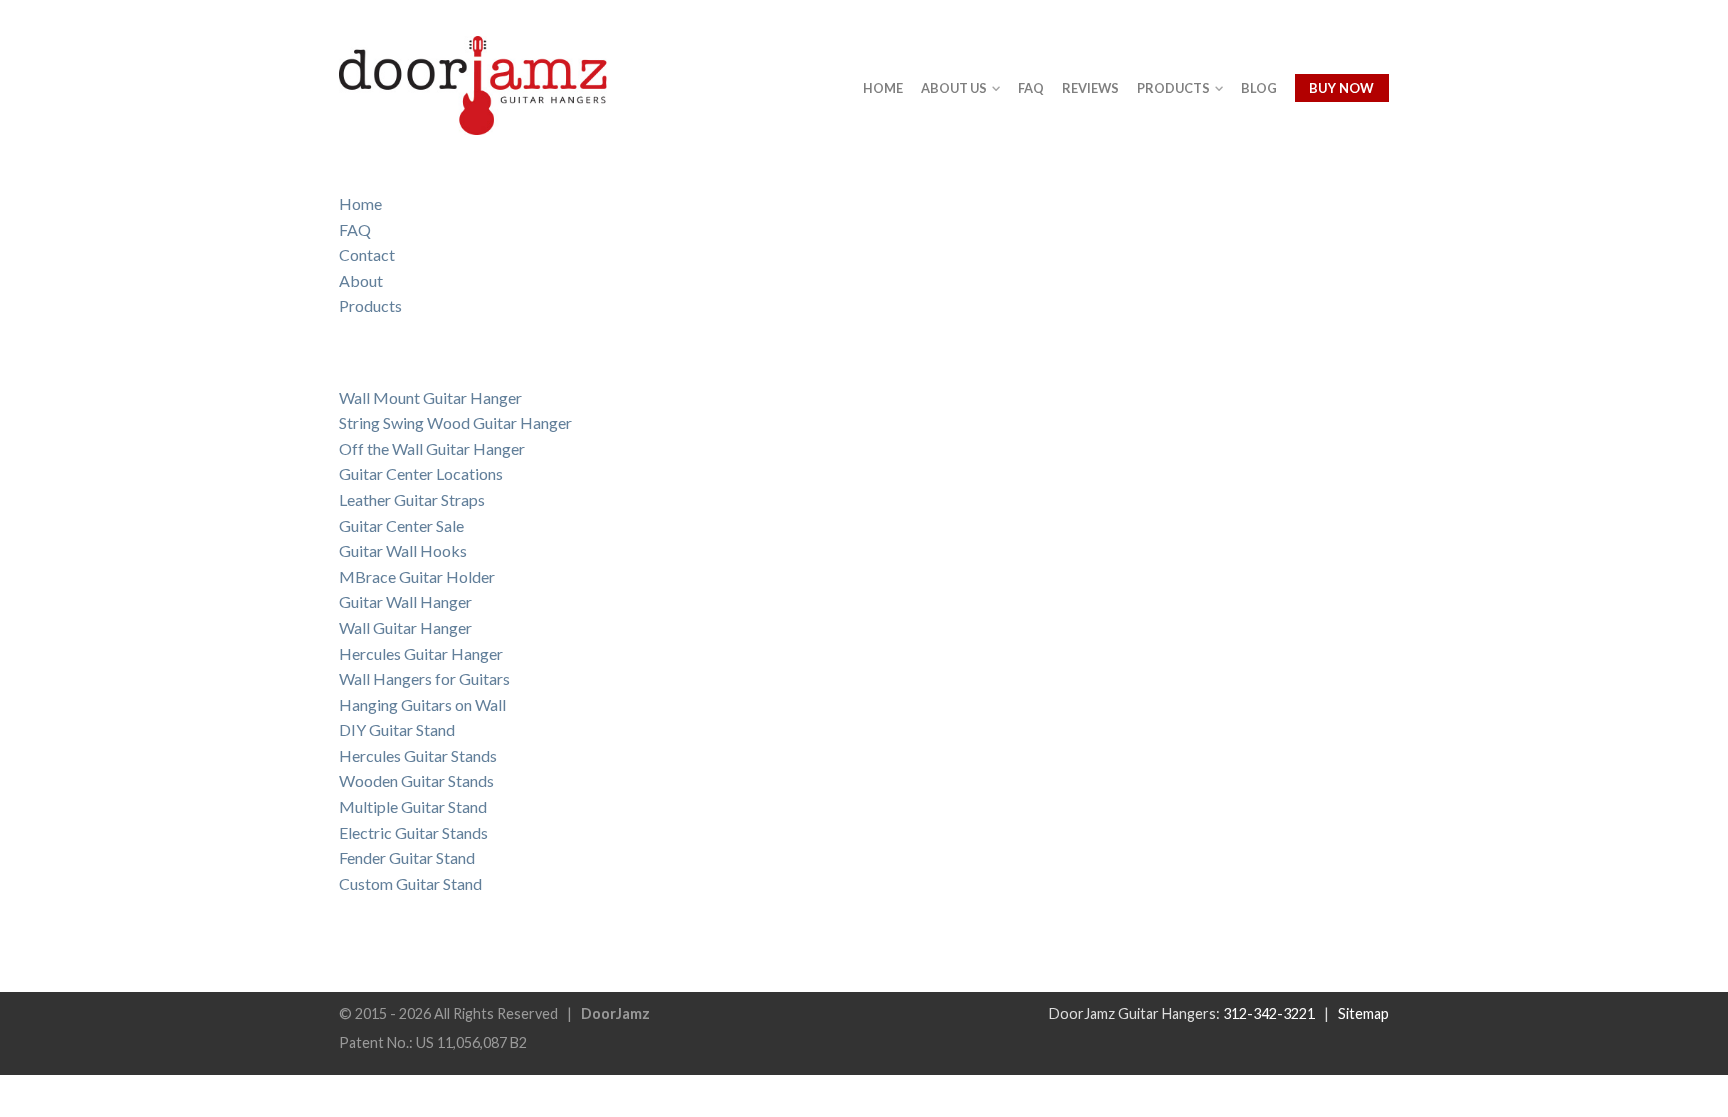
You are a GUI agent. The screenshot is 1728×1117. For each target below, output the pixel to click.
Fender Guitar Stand (407, 857)
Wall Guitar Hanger (405, 627)
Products (370, 305)
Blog (1259, 88)
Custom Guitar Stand (410, 883)
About (361, 280)
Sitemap (1363, 1013)
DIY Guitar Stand (397, 729)
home (883, 88)
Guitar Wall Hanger (405, 601)
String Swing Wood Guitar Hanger (455, 422)
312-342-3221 (1269, 1013)
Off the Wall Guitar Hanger (432, 448)
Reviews (1090, 88)
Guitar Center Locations (421, 473)
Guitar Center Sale (401, 525)
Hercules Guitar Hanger (421, 653)
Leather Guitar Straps (412, 499)
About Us (954, 88)
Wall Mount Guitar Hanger (430, 397)
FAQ (355, 229)
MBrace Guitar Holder (417, 576)
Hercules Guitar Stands (418, 755)
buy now (1341, 88)
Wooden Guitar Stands (416, 780)
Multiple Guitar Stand (413, 806)
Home (360, 203)
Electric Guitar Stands (413, 832)
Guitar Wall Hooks (403, 550)
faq (1031, 88)
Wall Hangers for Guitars (424, 678)
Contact (367, 254)
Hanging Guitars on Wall (422, 704)
